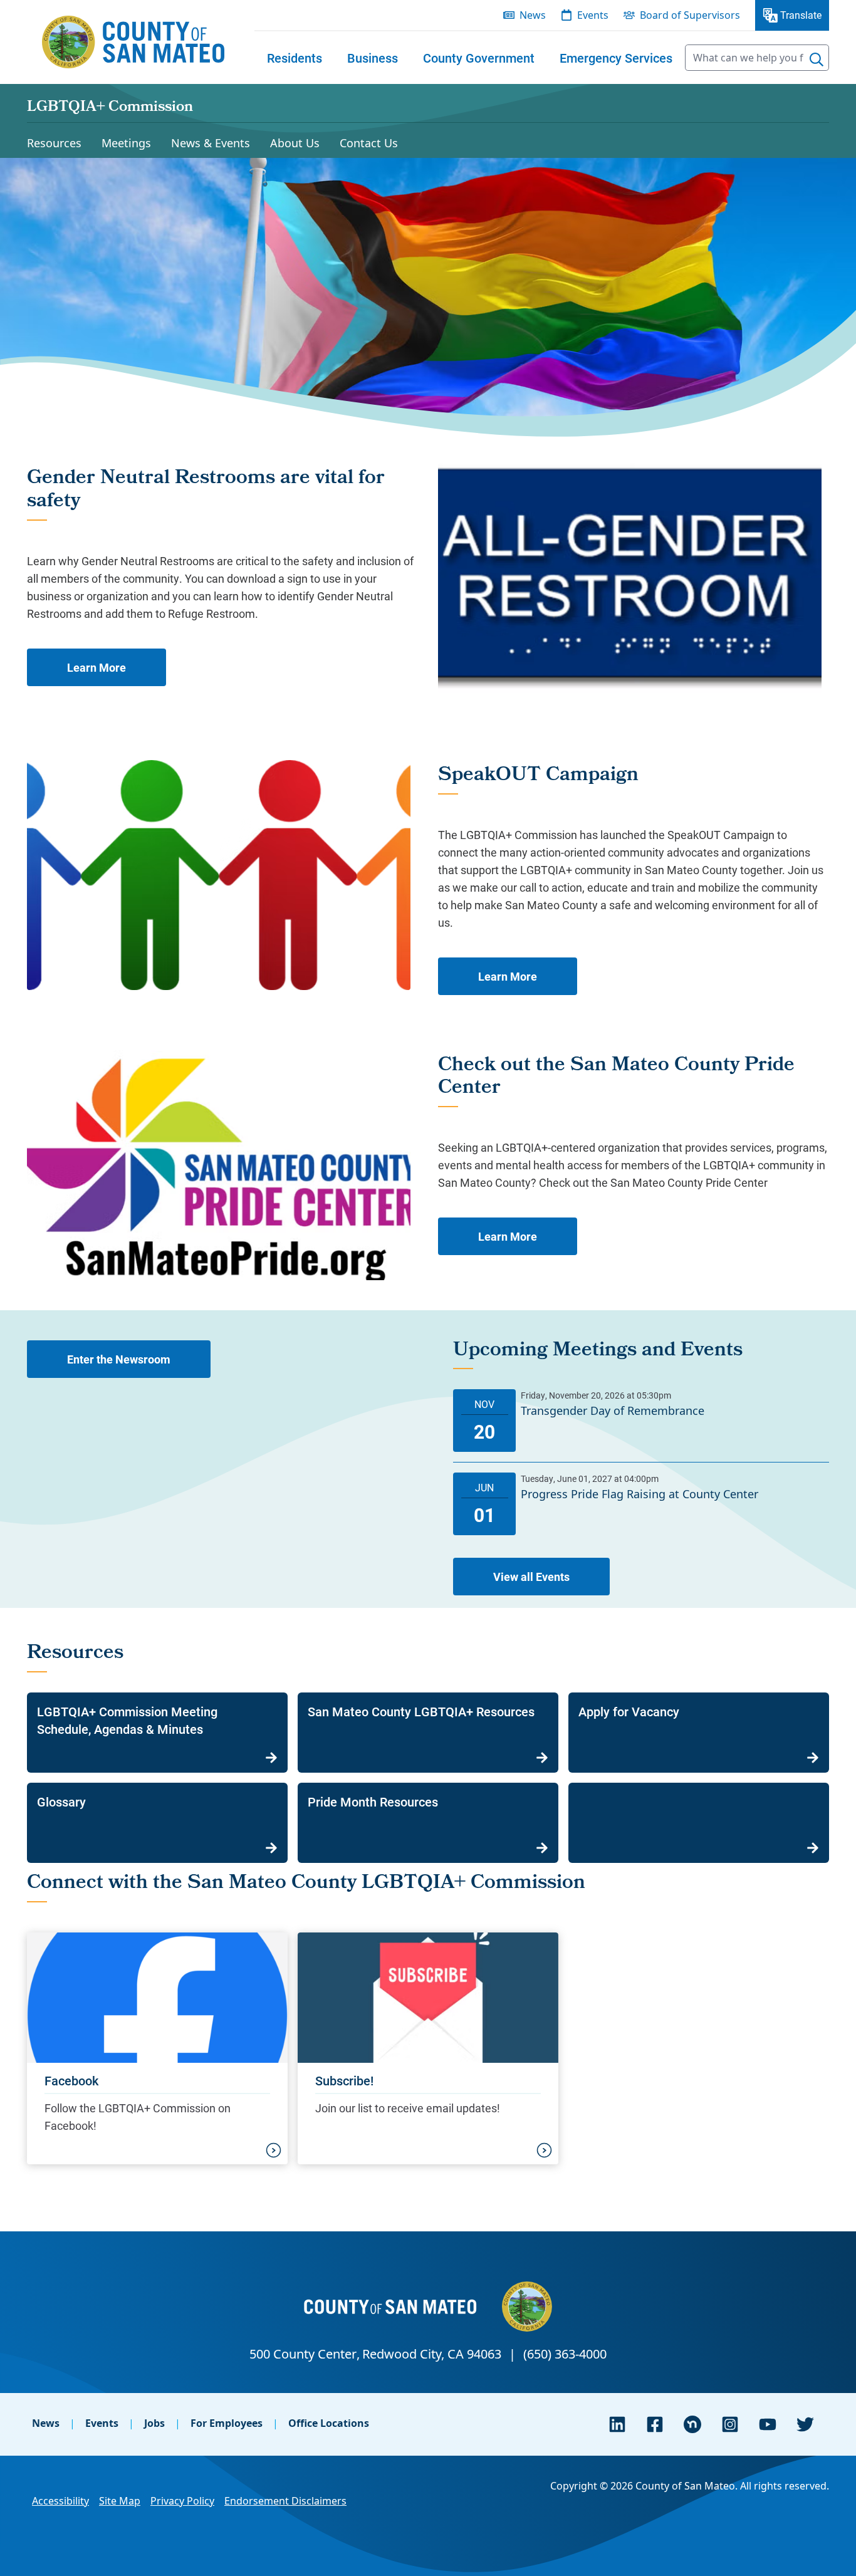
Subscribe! (344, 2080)
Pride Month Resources (373, 1802)
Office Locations (329, 2423)
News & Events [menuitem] (211, 143)
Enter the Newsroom (119, 1359)
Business (373, 58)
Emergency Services (616, 58)
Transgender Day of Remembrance (613, 1411)
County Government (479, 58)
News (46, 2423)
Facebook (71, 2080)
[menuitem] (295, 58)
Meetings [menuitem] (126, 143)
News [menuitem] (533, 15)
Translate (801, 15)
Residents (295, 58)
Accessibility (60, 2501)
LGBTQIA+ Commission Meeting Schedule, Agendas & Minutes (127, 1720)
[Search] (817, 60)
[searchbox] (757, 58)
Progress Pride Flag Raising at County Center (639, 1494)
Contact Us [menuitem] (369, 143)
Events (102, 2423)
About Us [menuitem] (295, 143)
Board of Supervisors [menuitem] (690, 15)
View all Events (531, 1577)
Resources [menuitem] (54, 143)
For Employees (227, 2423)
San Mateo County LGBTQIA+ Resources (421, 1711)
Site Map (120, 2501)
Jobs (154, 2423)
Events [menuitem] (593, 15)
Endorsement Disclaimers (285, 2501)
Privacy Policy (182, 2501)
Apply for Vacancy (629, 1711)
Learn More (97, 667)
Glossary (61, 1802)
